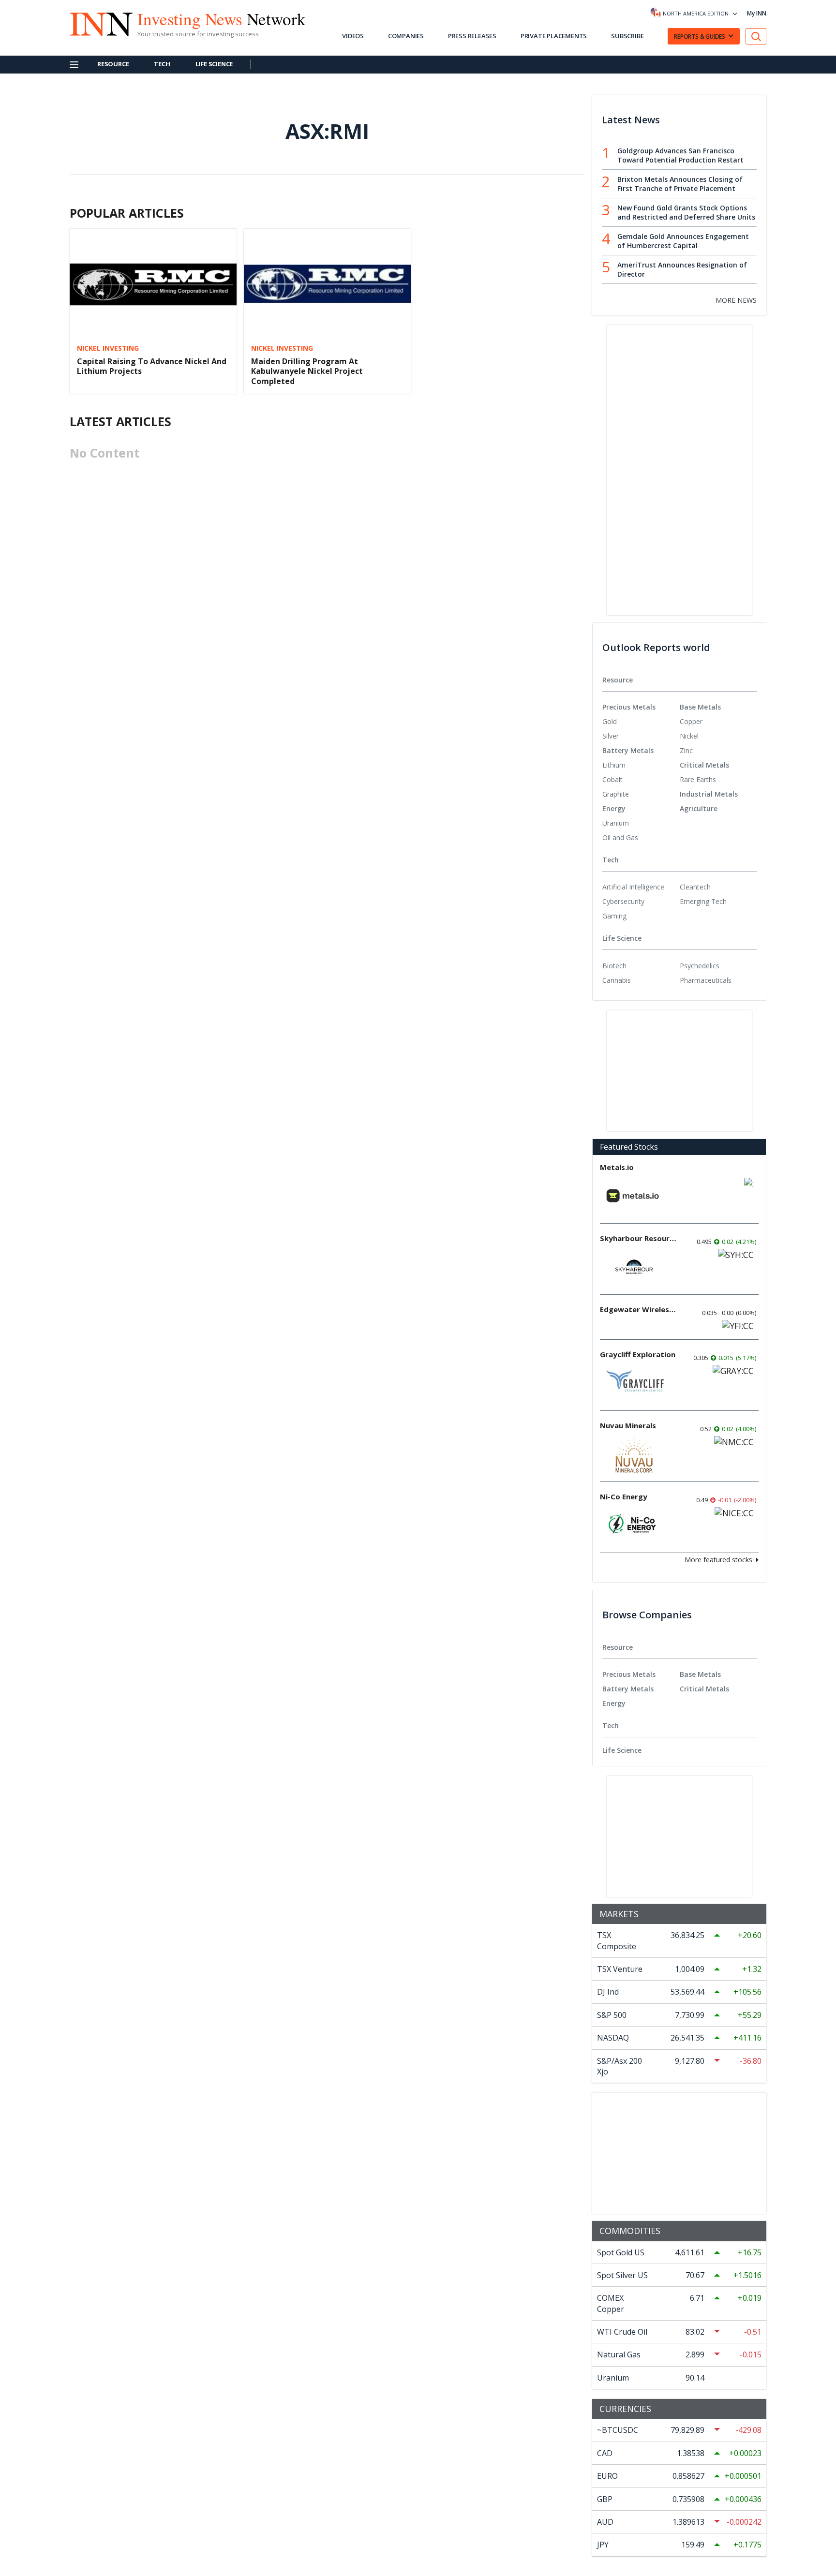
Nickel (689, 736)
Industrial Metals (709, 794)
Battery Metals (628, 750)
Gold (610, 721)
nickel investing (108, 348)
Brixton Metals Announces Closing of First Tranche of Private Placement (680, 184)
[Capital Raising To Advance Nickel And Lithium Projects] (153, 283)
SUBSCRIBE (627, 36)
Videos (353, 36)
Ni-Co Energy (624, 1496)
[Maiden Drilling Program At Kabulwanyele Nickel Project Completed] (327, 283)
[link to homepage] (96, 23)
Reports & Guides (700, 37)
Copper (691, 721)
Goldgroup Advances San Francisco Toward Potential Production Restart (680, 155)
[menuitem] (641, 722)
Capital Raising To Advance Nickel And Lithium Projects (152, 366)
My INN (757, 13)
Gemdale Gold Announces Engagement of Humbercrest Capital (683, 241)
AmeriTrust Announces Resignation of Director (682, 269)
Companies (406, 36)
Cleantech (695, 887)
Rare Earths (698, 779)
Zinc (686, 750)
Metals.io (617, 1167)
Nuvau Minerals (628, 1425)
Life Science (214, 64)
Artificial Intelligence (633, 887)
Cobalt (612, 779)
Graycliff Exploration (638, 1354)
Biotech (614, 966)
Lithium (614, 765)
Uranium (616, 823)
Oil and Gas (620, 837)
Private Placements (554, 36)
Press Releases (472, 36)
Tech (162, 64)
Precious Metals (629, 707)
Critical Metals (704, 765)
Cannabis (617, 980)
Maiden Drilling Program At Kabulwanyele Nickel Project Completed (307, 371)
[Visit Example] (756, 37)
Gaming (614, 916)
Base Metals (700, 707)
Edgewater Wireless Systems (639, 1309)
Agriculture (699, 808)
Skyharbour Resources (639, 1238)
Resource (113, 64)
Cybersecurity (623, 901)
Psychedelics (700, 966)
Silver (611, 736)
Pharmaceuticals (706, 980)
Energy (614, 808)
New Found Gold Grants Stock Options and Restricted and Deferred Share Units (686, 212)
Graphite (616, 794)
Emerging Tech (703, 901)
